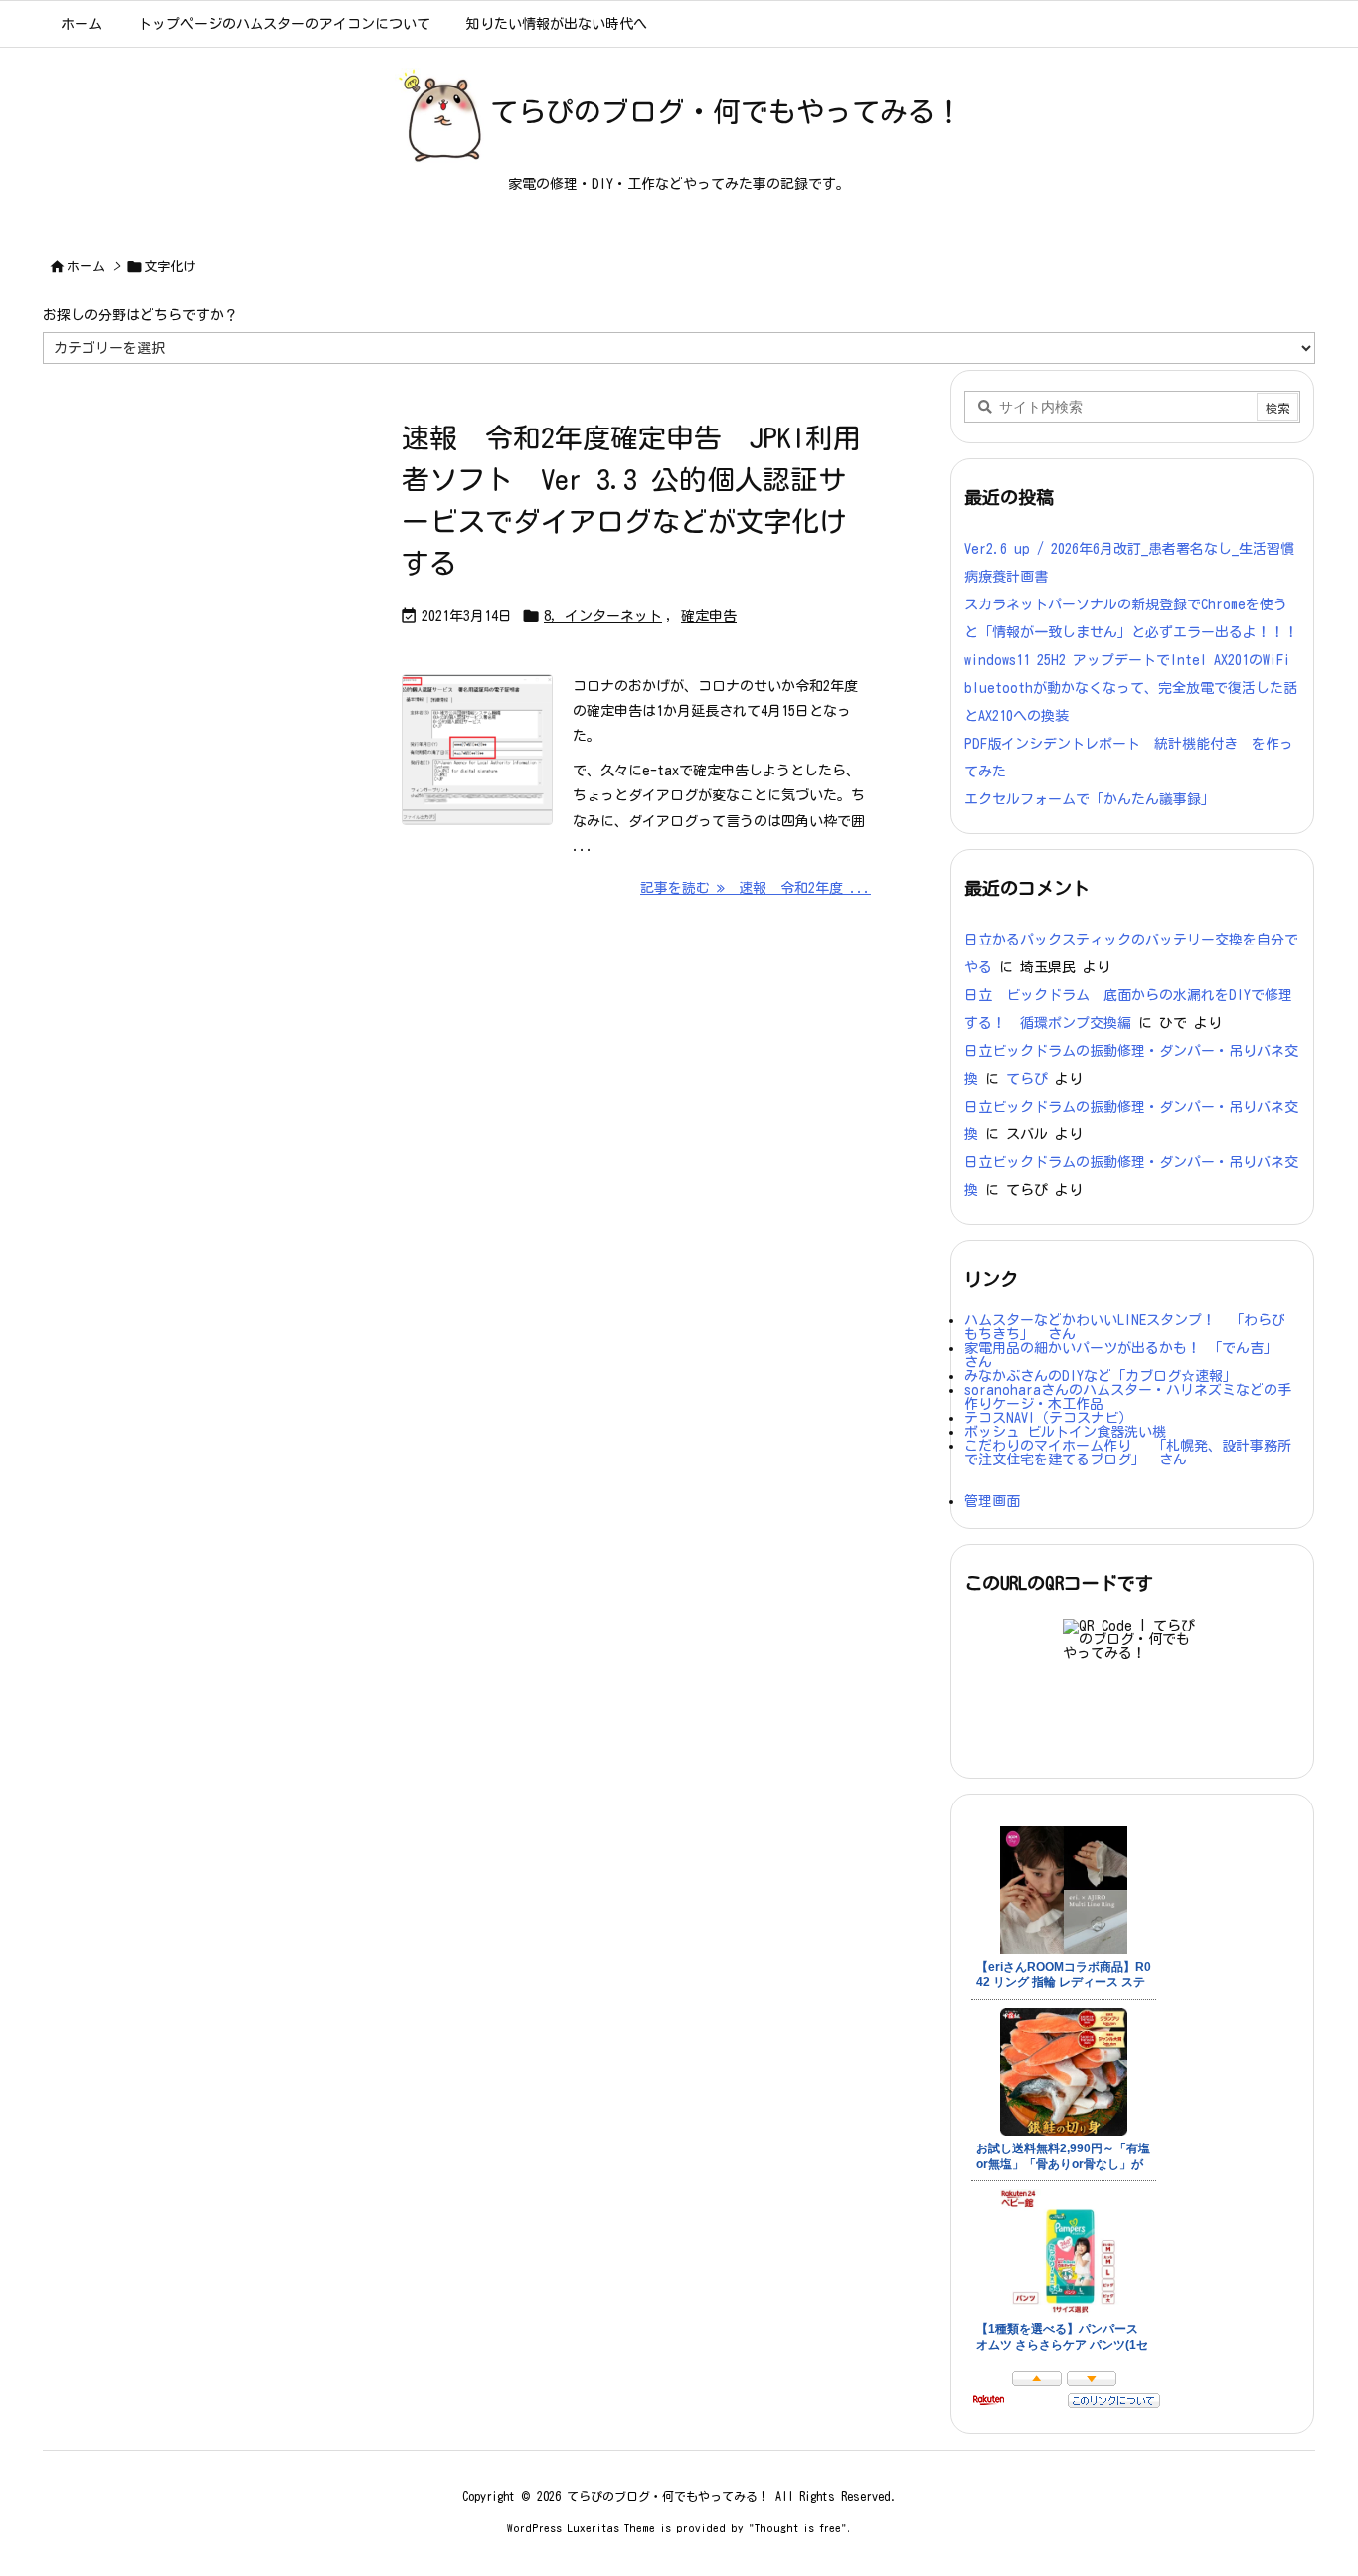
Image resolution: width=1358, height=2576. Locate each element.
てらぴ (1027, 1079)
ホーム (86, 267)
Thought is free (798, 2528)
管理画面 (992, 1501)
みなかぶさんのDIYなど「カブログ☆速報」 (1101, 1376)
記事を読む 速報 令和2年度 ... (756, 888)
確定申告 (709, 616)
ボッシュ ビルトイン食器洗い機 (1065, 1432)
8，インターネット (603, 616)
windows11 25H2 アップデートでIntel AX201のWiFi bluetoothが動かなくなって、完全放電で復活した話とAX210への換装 (1131, 688)
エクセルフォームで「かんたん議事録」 (1090, 799)
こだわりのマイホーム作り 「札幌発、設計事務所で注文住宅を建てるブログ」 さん (1128, 1453)
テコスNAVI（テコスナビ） (1048, 1418)
